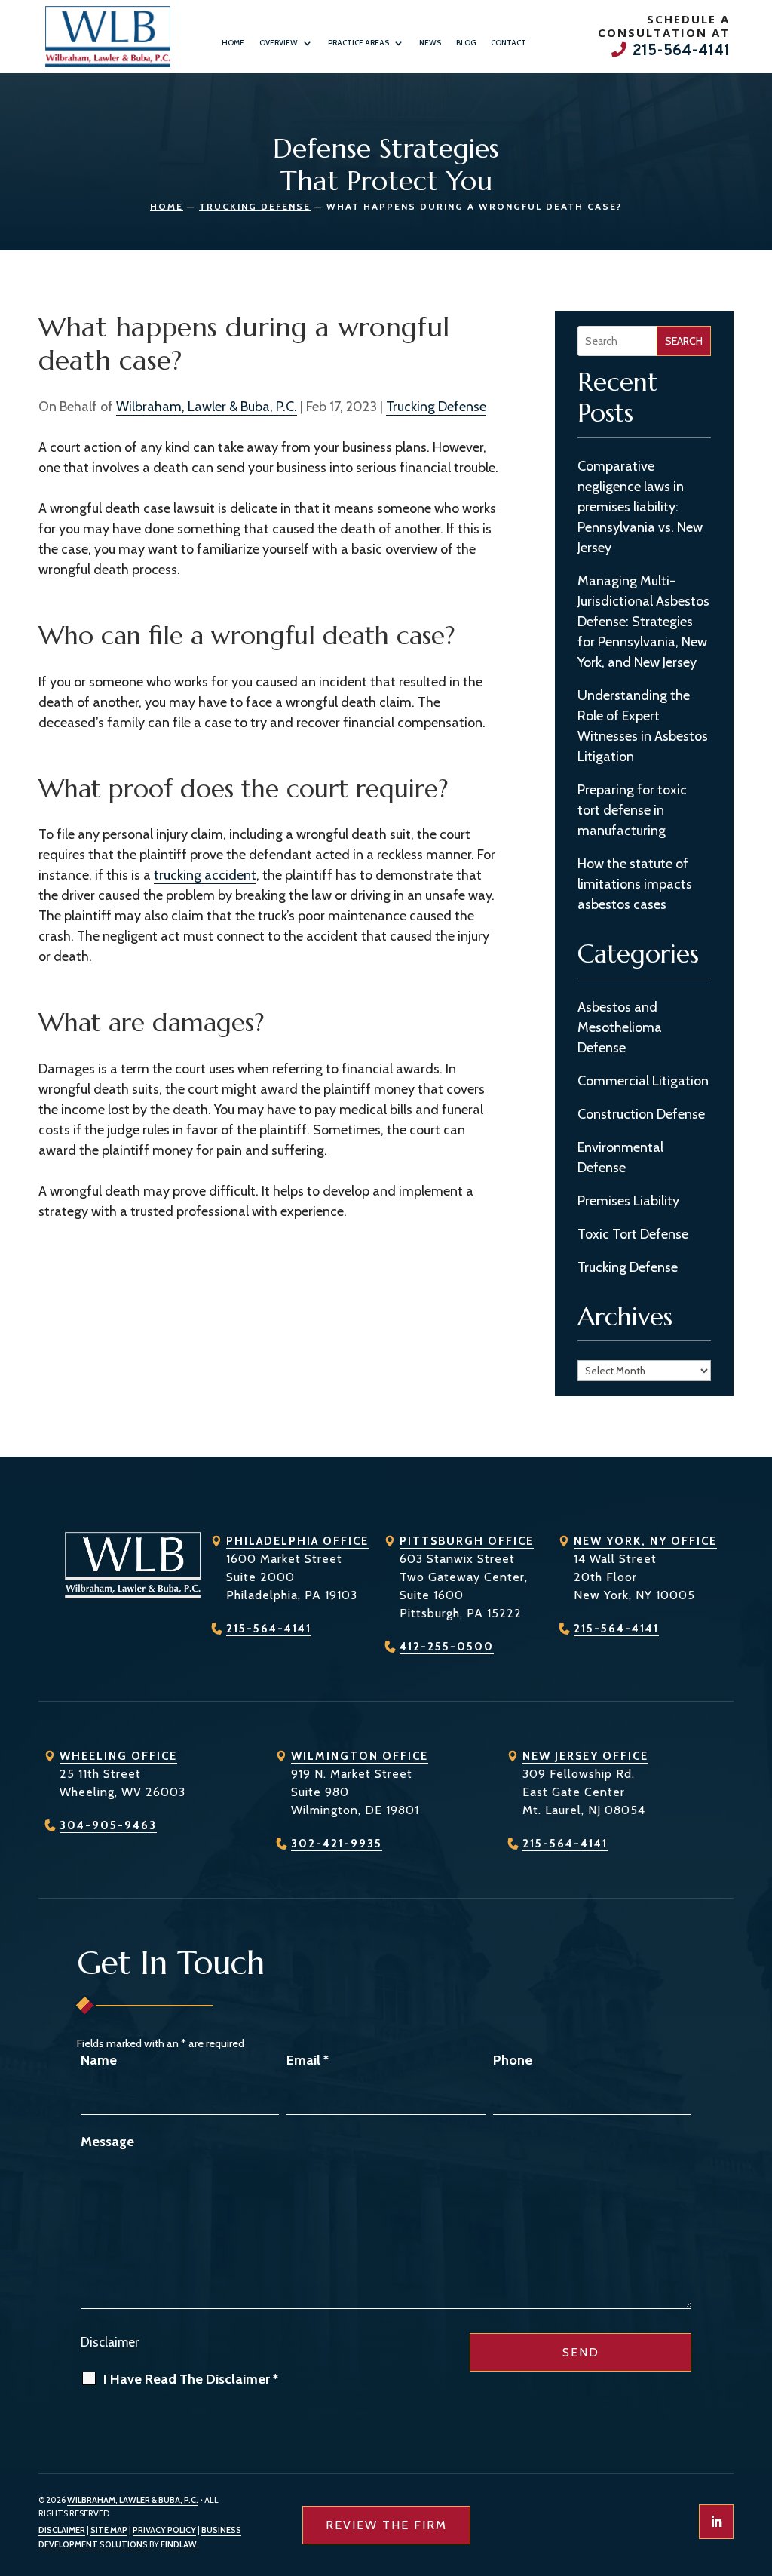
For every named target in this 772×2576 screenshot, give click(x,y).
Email (308, 2060)
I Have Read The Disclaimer (191, 2379)
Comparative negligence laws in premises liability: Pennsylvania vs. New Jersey (640, 507)
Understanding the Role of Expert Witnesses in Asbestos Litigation (643, 726)
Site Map (109, 2530)
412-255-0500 (447, 1647)
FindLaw (179, 2544)
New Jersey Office (585, 1756)
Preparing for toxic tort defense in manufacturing (632, 810)
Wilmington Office (360, 1756)
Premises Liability (628, 1201)
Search (684, 341)
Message (107, 2142)
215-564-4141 (681, 51)
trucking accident (205, 875)
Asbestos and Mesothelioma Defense (620, 1027)
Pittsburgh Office (467, 1541)
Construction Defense (641, 1114)
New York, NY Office (645, 1541)
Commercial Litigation (643, 1081)
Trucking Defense (436, 407)
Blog (466, 43)
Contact (509, 43)
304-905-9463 (108, 1825)
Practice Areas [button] (358, 43)
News (430, 43)
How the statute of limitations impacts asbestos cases (635, 884)
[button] (757, 2467)
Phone (513, 2060)
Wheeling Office (118, 1756)
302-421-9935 (337, 1844)
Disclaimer (110, 2342)
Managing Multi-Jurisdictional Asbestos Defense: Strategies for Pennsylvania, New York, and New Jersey (643, 622)
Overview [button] (279, 43)
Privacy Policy (164, 2530)
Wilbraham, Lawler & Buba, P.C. (207, 407)
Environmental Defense (620, 1158)
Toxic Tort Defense (633, 1234)
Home (233, 43)
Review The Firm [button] (386, 2525)
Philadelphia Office (297, 1541)
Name (99, 2060)
